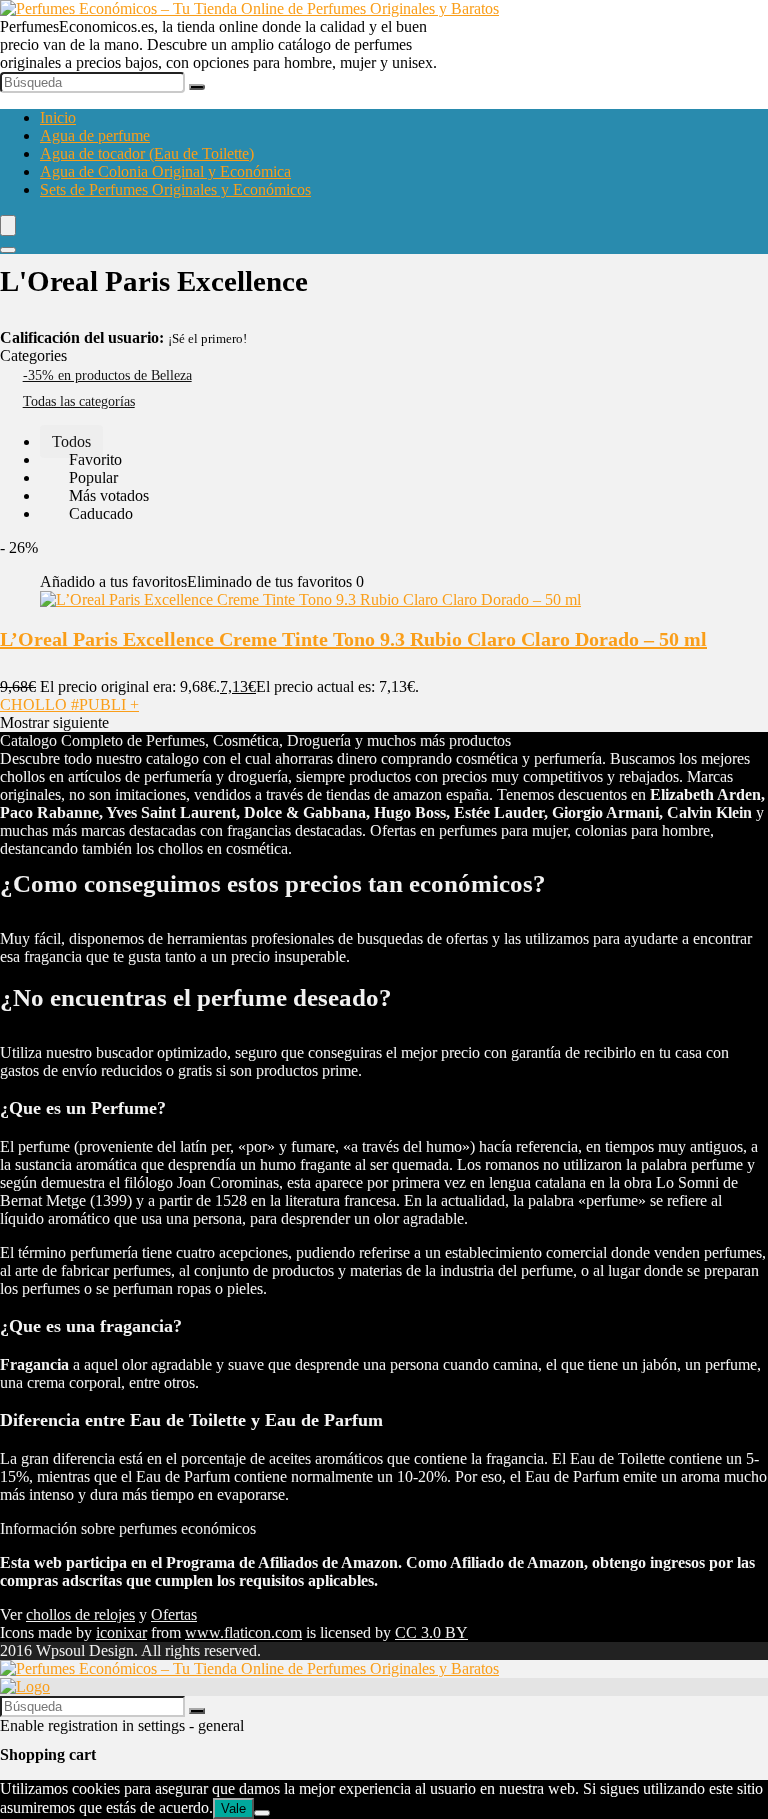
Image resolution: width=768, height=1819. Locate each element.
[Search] (8, 250)
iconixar (121, 1632)
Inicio (58, 117)
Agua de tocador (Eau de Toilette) (147, 153)
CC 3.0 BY (431, 1632)
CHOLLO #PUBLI (69, 704)
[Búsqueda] (197, 87)
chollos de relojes (80, 1614)
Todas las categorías (79, 401)
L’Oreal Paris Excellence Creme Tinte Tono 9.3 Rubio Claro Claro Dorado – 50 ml (353, 639)
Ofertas (174, 1614)
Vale (233, 1808)
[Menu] (8, 225)
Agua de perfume (95, 135)
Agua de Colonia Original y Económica (165, 171)
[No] (262, 1813)
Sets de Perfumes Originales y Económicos (175, 189)
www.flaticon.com (243, 1632)
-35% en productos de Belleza (107, 375)
